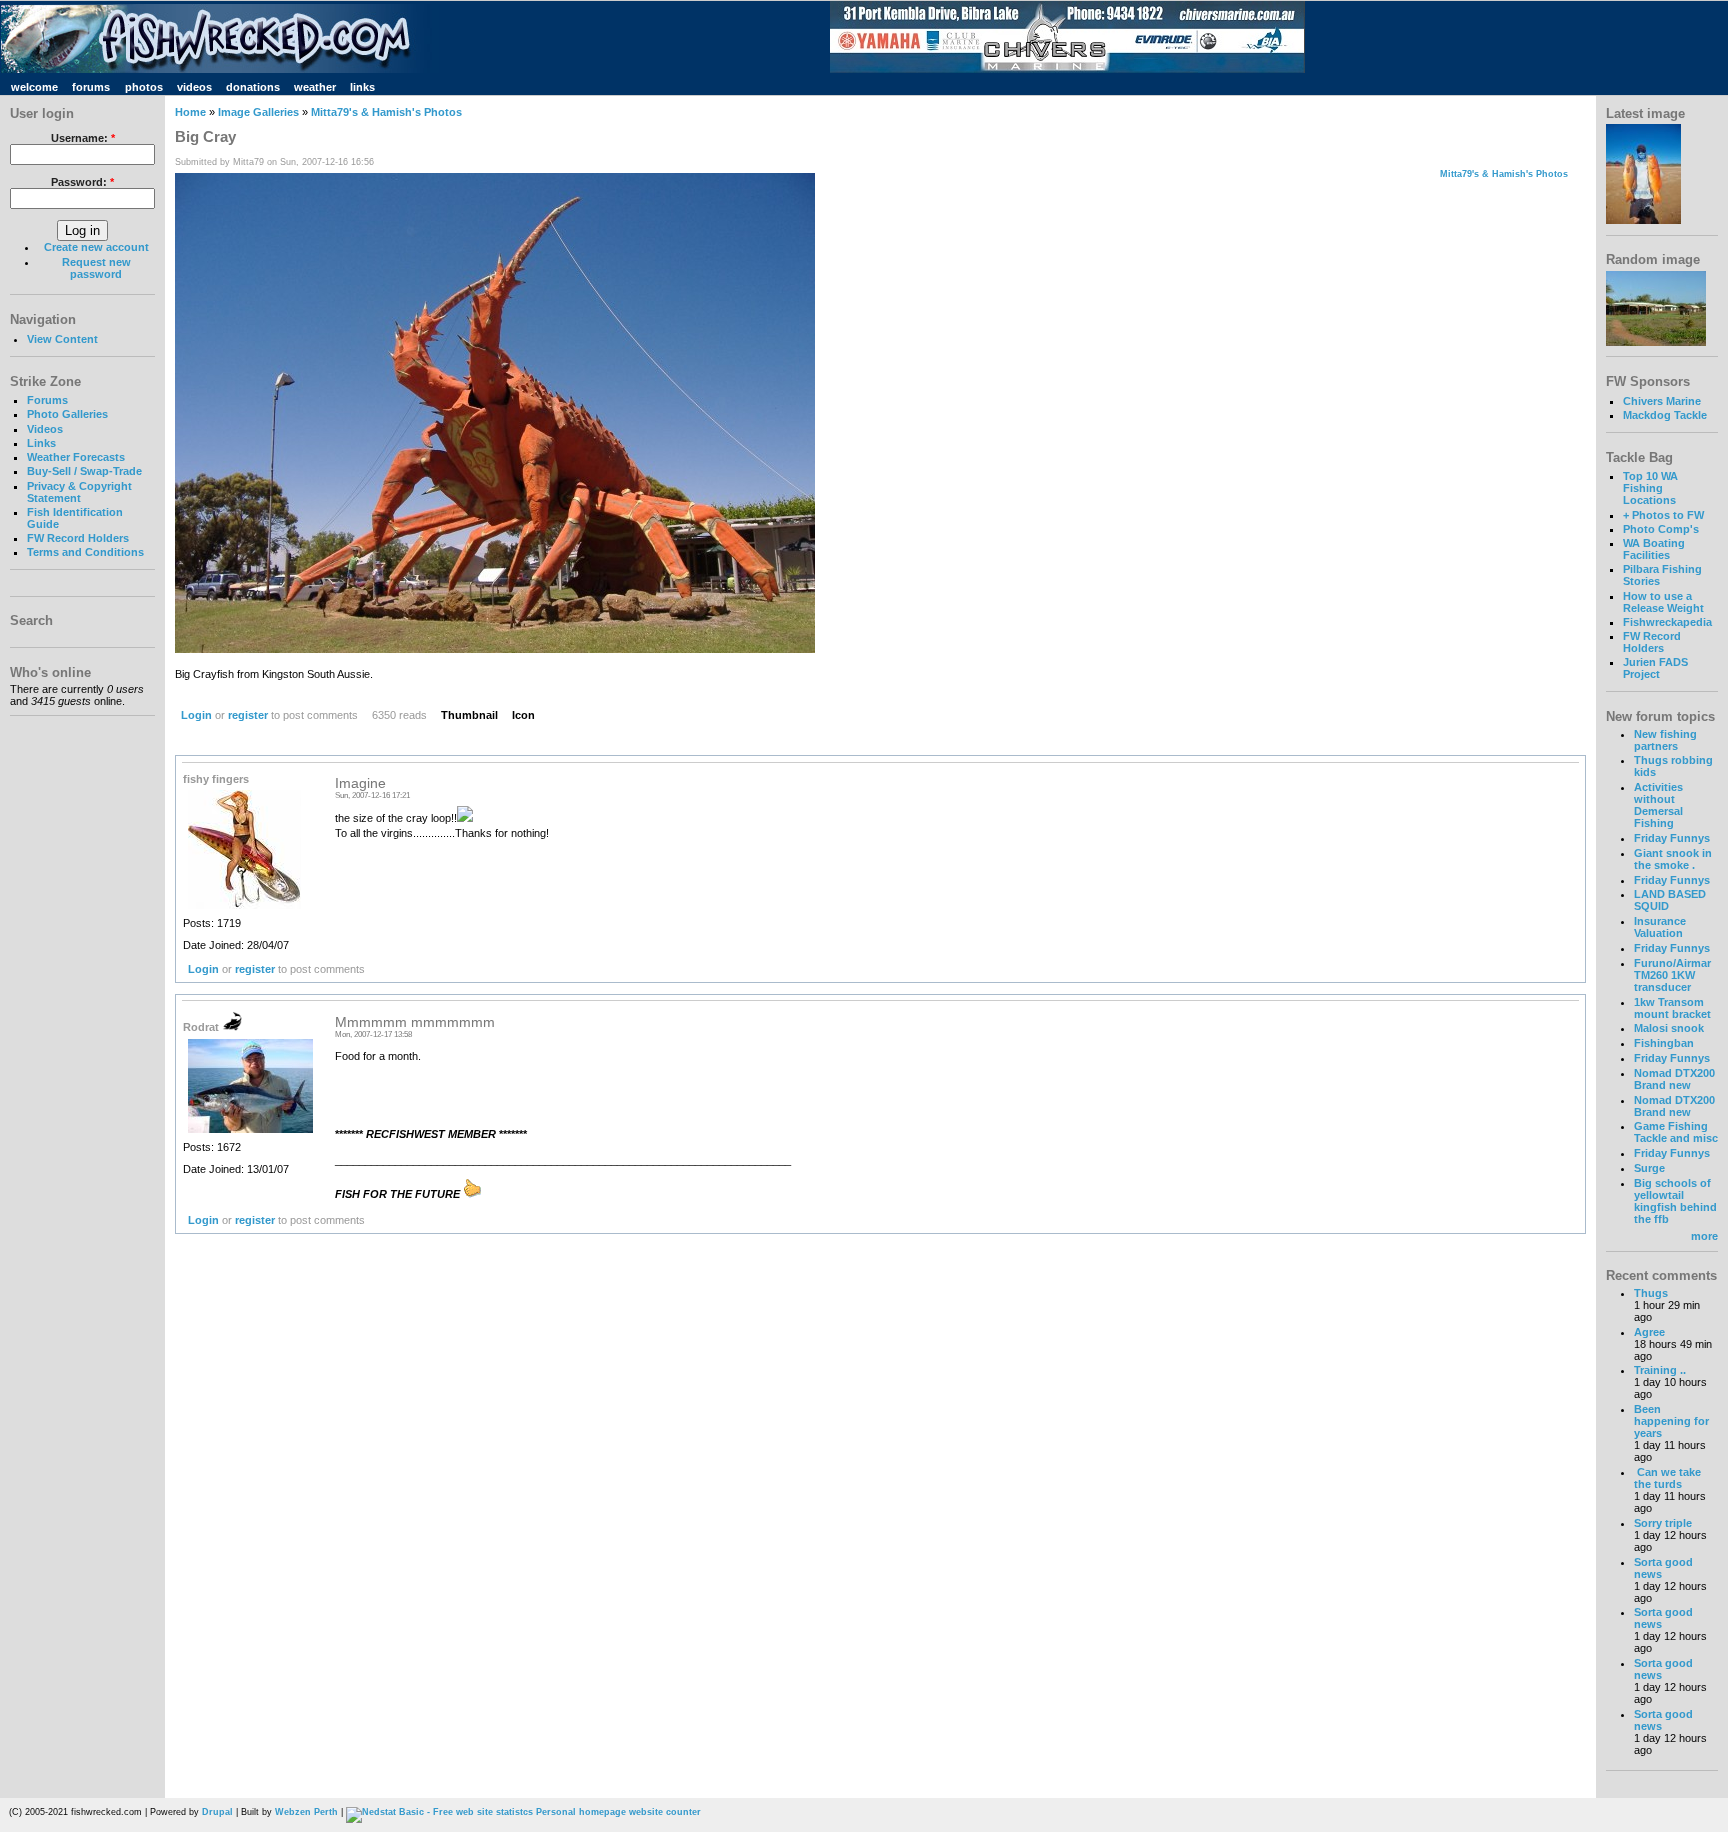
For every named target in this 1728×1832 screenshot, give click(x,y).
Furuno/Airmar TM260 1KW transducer (1672, 975)
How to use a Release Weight (1663, 602)
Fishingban (1664, 1043)
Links (41, 443)
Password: (82, 182)
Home (190, 112)
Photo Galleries (67, 414)
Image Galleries (258, 112)
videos (194, 87)
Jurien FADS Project (1655, 668)
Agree (1649, 1332)
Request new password (96, 268)
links (362, 87)
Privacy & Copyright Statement (79, 492)
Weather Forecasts (76, 457)
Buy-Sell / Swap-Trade (84, 471)
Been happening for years (1671, 1421)
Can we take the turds (1667, 1478)
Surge (1649, 1168)
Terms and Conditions (85, 552)
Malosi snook (1669, 1028)
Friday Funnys (1672, 838)
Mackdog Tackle (1665, 415)
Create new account (96, 247)
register (248, 715)
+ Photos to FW (1663, 515)
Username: (83, 138)
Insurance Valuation (1660, 927)
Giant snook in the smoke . (1673, 859)
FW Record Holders (78, 538)
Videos (45, 429)
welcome (34, 87)
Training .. (1660, 1370)
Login (196, 715)
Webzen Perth (306, 1812)
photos (144, 87)
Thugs (1651, 1293)
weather (315, 87)
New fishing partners (1665, 740)
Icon (523, 715)
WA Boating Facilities (1654, 549)
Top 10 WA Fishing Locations (1650, 488)
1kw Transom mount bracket (1672, 1008)
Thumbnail (469, 715)
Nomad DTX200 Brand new (1674, 1079)
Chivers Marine (1662, 401)
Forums (47, 400)
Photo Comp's (1661, 529)
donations (253, 87)
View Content (62, 339)
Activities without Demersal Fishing (1658, 805)
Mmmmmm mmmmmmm (415, 1022)
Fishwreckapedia (1667, 622)
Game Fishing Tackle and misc (1676, 1132)
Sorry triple (1663, 1523)
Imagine (360, 783)
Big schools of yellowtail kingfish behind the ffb (1675, 1201)
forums (91, 87)
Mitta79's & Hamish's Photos (386, 112)
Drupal (217, 1812)
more (1704, 1236)
